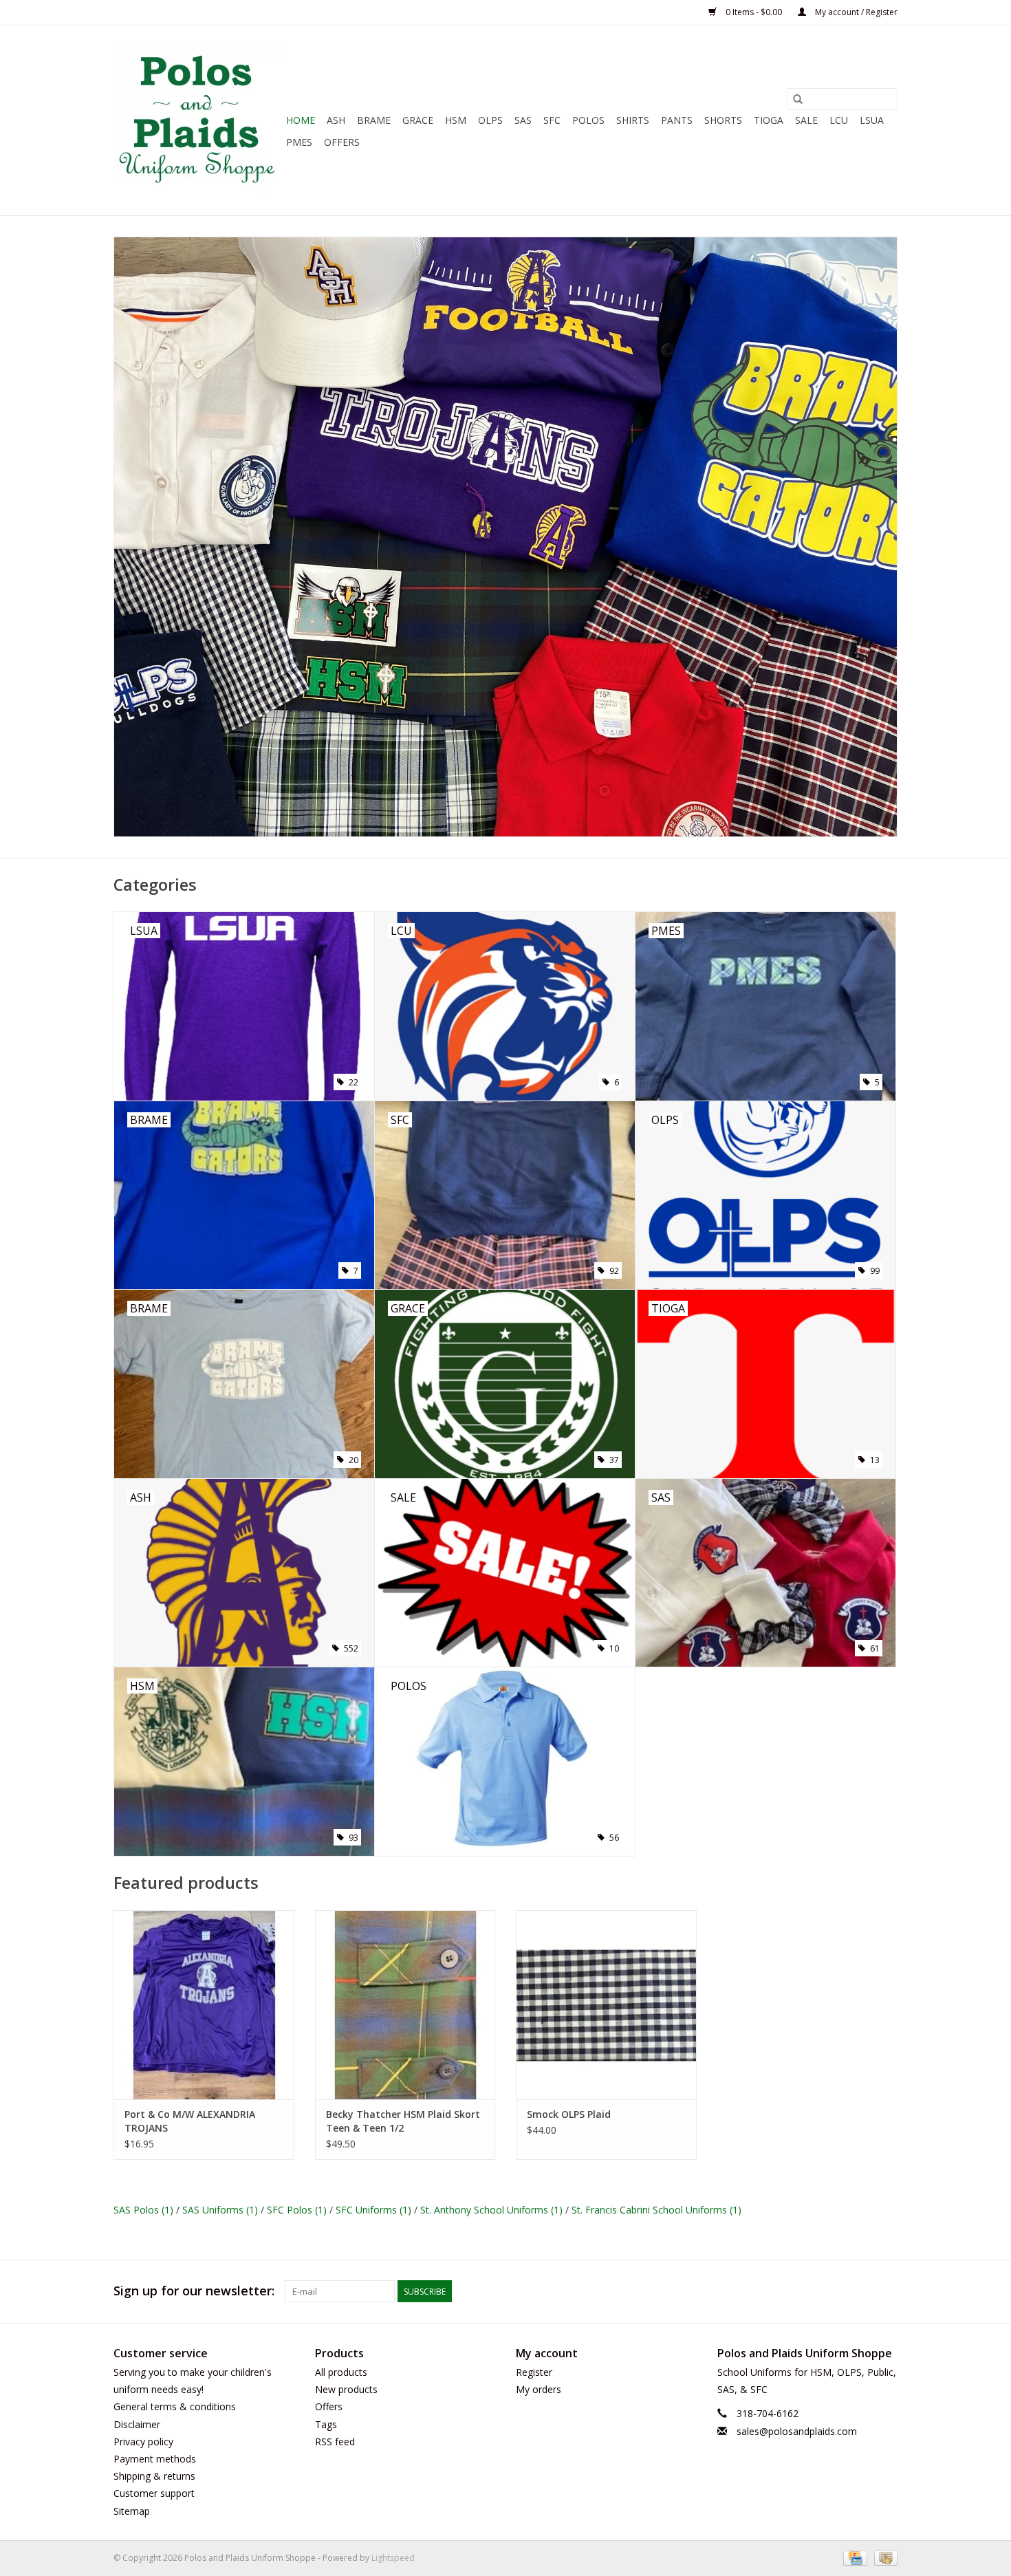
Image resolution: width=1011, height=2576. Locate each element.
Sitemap (132, 2511)
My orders (539, 2389)
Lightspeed (393, 2558)
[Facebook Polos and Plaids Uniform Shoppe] (887, 2291)
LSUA (872, 120)
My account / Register (855, 12)
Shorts (723, 120)
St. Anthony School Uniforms (491, 2210)
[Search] (798, 99)
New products (346, 2389)
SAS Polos (143, 2210)
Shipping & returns (154, 2476)
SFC (552, 120)
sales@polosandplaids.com (797, 2431)
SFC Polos (297, 2210)
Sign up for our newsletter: (194, 2291)
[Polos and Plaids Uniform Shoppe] (198, 120)
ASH (336, 120)
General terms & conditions (175, 2406)
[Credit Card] (854, 2557)
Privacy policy (143, 2442)
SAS (523, 120)
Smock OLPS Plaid (569, 2114)
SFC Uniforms (373, 2210)
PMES (299, 142)
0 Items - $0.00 (754, 12)
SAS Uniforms (220, 2210)
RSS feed (335, 2442)
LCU (839, 120)
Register (534, 2372)
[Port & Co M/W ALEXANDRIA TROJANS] (204, 2005)
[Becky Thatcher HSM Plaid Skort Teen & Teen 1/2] (405, 2005)
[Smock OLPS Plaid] (606, 2005)
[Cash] (883, 2557)
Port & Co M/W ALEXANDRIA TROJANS (190, 2121)
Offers (342, 142)
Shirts (633, 120)
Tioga (769, 120)
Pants (677, 120)
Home (301, 120)
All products (341, 2372)
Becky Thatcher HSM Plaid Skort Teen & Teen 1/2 (403, 2121)
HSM (456, 120)
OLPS (490, 120)
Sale (806, 120)
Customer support (154, 2493)
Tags (326, 2424)
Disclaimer (137, 2424)
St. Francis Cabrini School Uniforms (656, 2210)
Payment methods (155, 2459)
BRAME (374, 120)
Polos (588, 120)
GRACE (418, 120)
